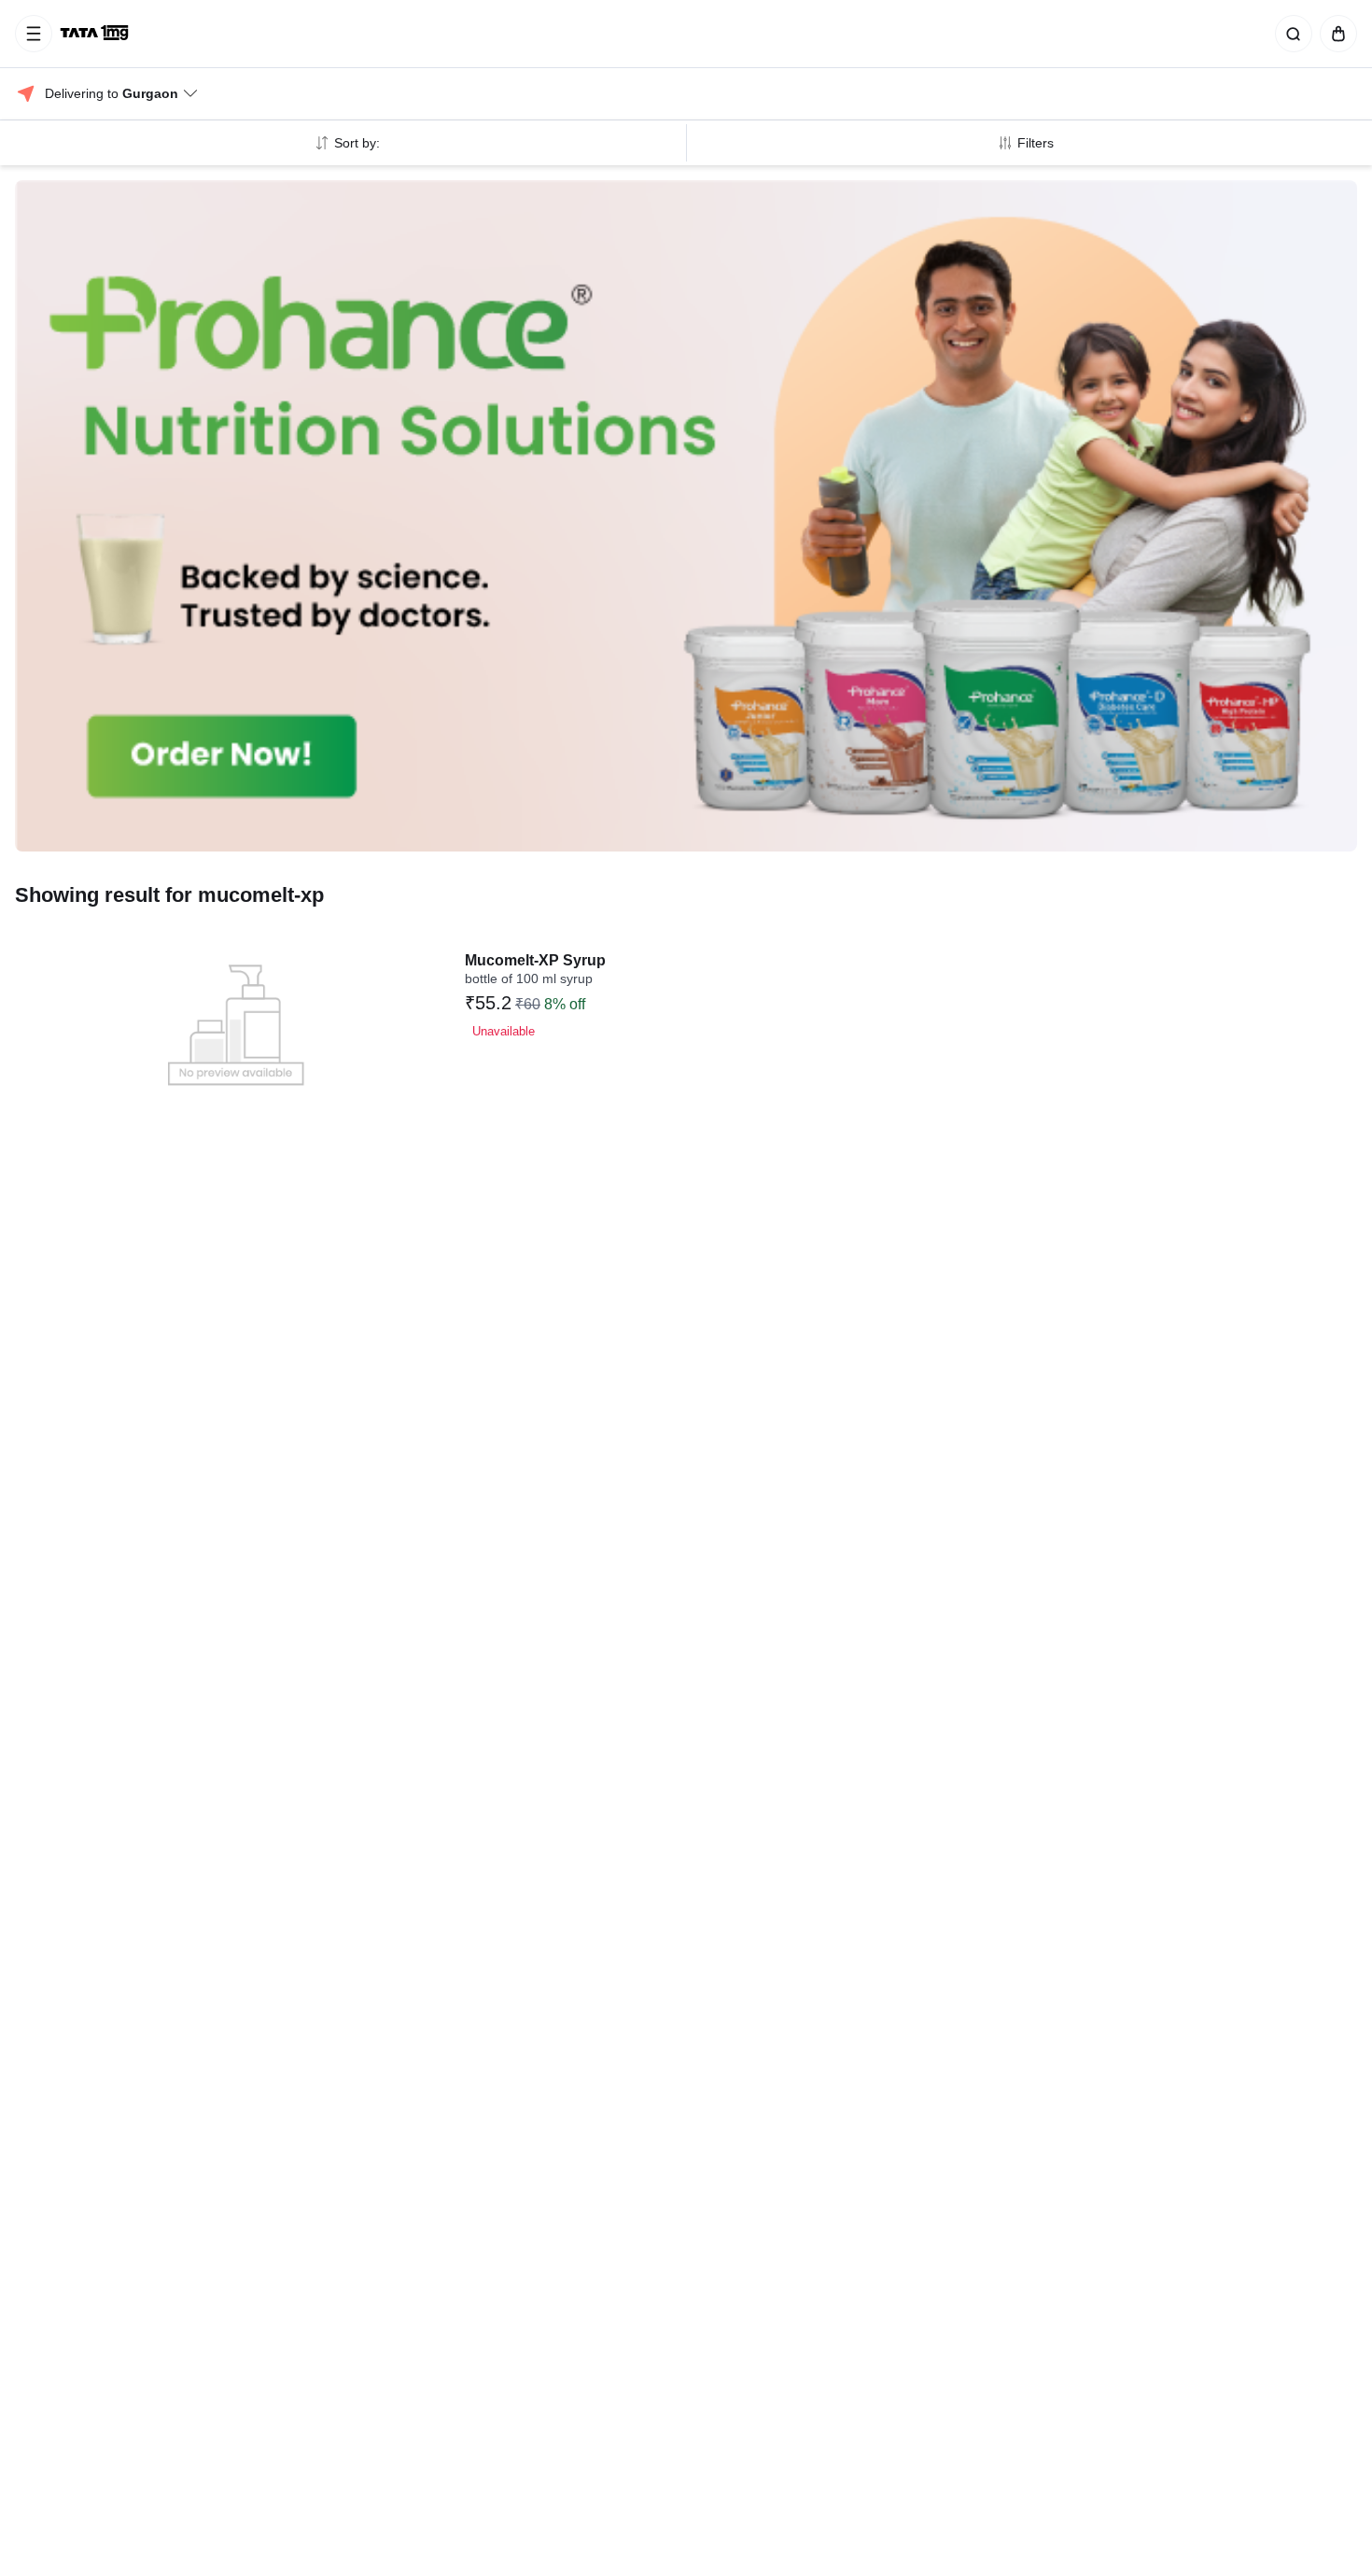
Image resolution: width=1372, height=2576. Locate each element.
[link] (96, 34)
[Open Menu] (34, 34)
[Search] (1290, 34)
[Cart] (1335, 34)
